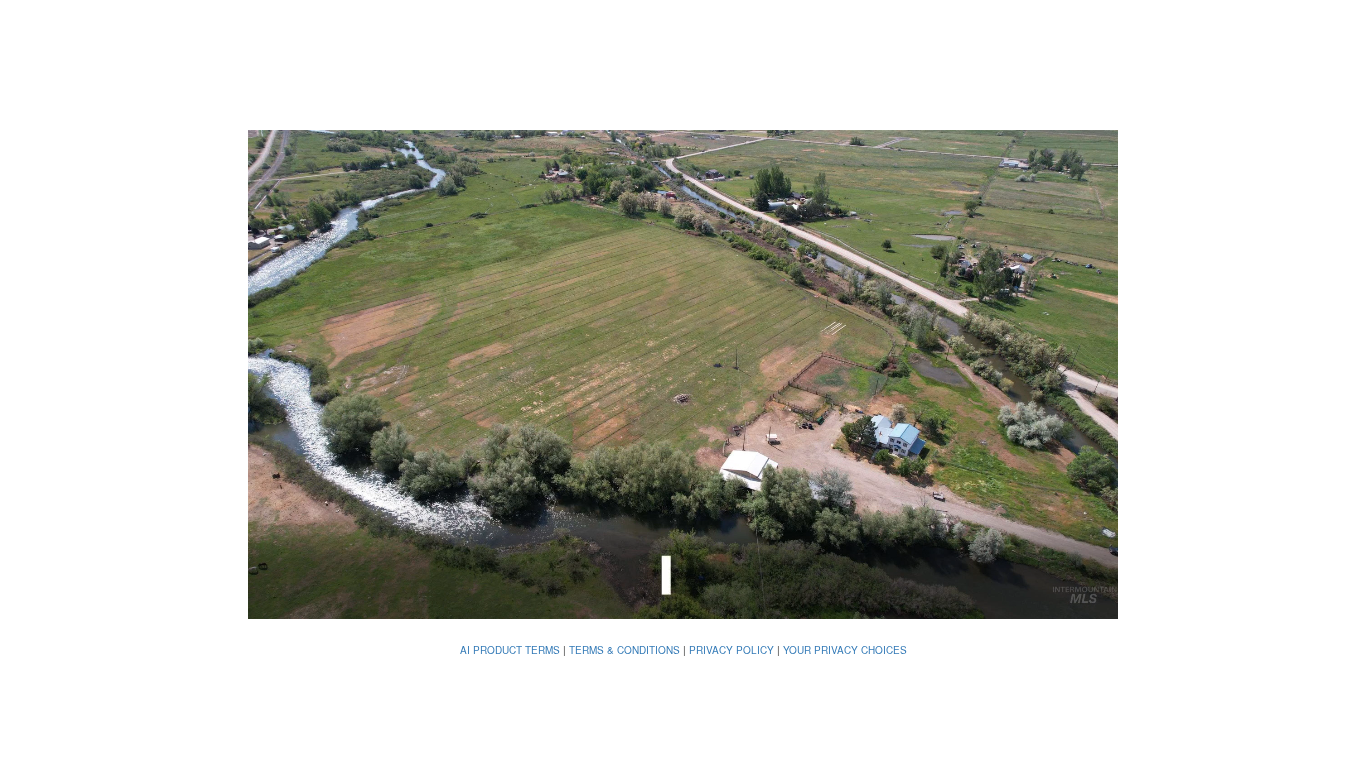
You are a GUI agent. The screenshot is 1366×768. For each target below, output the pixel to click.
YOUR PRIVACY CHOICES (845, 650)
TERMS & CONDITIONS (624, 650)
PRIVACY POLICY (731, 650)
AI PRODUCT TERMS (510, 650)
